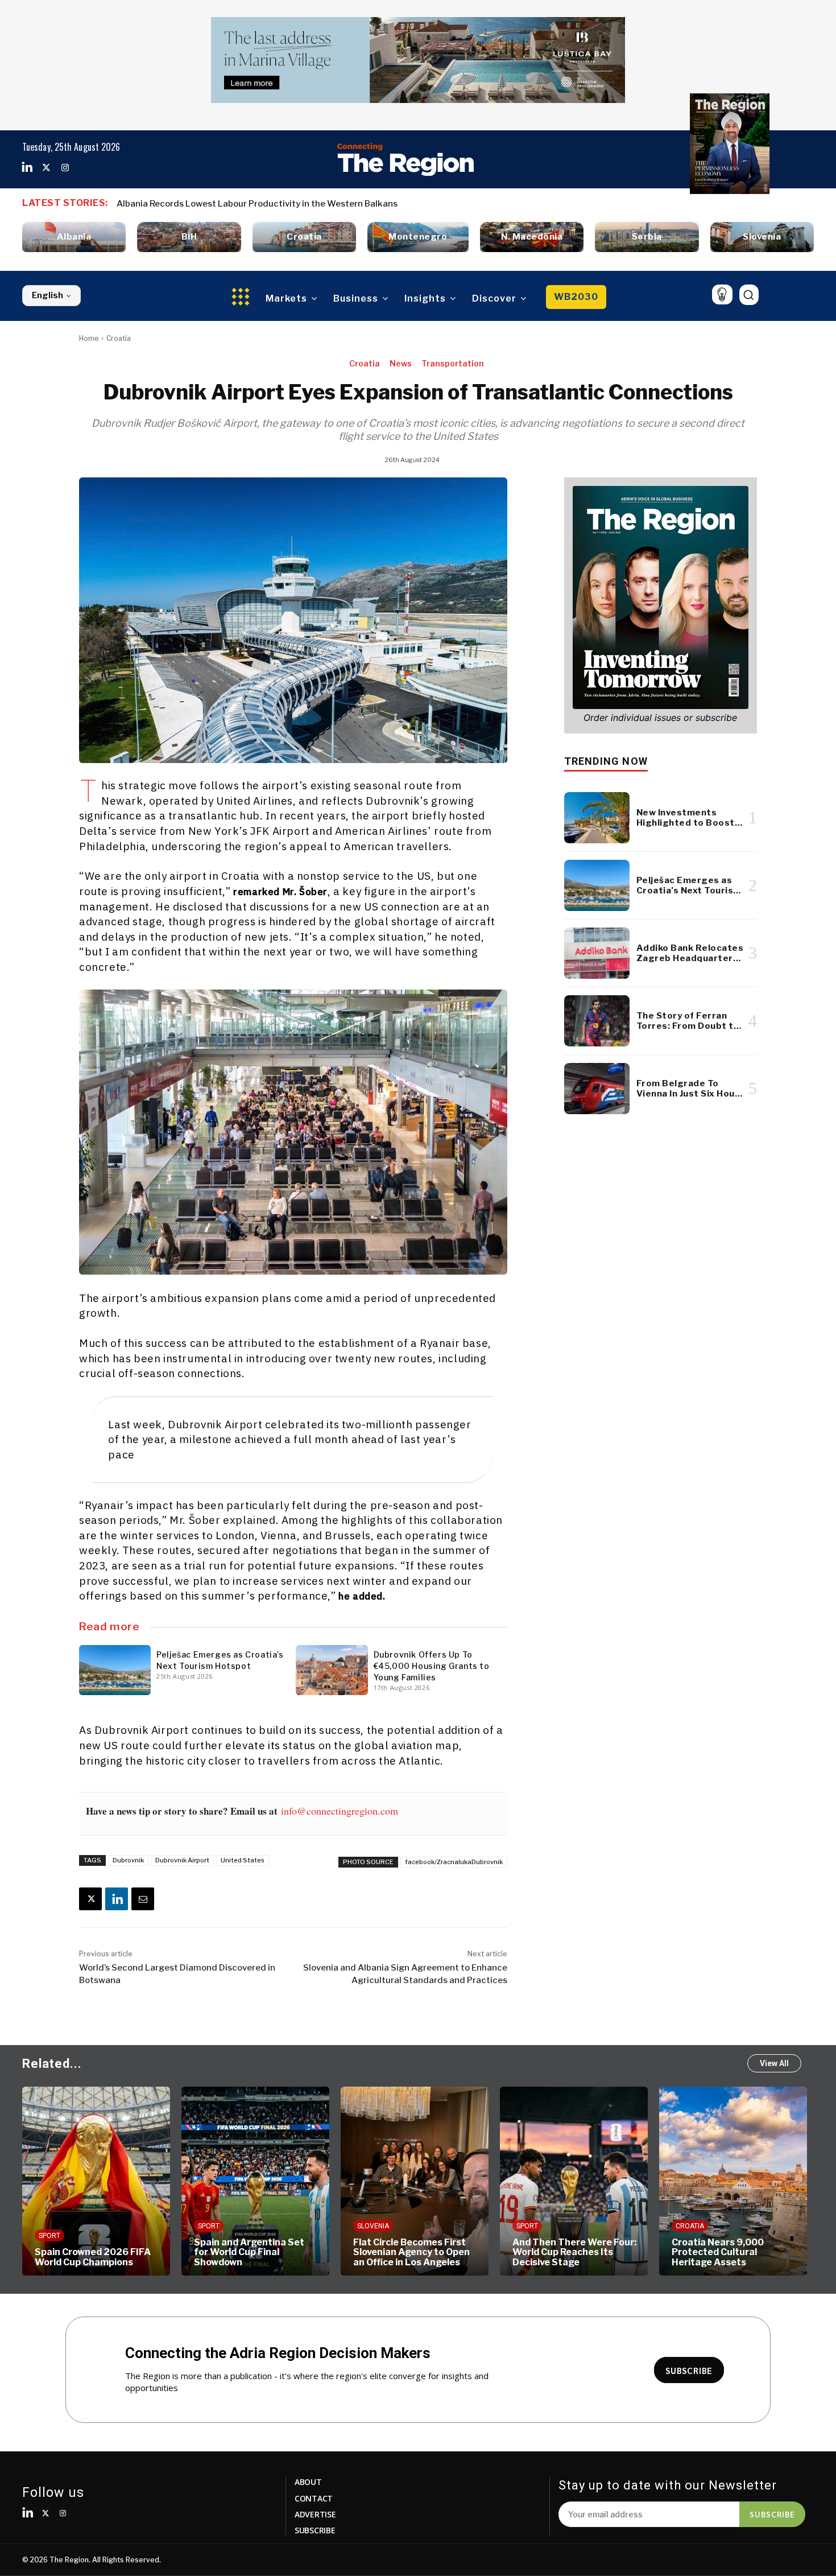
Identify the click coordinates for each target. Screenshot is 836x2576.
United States (243, 1860)
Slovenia (251, 2226)
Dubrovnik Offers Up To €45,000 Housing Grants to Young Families (432, 1666)
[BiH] (189, 237)
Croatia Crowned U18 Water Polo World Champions (757, 2252)
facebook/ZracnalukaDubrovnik (454, 1862)
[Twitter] (46, 168)
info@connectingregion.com (340, 1811)
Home (89, 338)
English (47, 295)
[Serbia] (647, 237)
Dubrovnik (128, 1860)
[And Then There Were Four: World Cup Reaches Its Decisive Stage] (452, 2181)
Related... (52, 2064)
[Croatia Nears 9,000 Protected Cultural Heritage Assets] (611, 2181)
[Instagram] (65, 168)
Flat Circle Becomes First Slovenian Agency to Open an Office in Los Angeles (290, 2252)
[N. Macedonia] (532, 237)
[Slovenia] (762, 237)
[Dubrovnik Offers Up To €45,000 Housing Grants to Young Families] (332, 1670)
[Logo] (405, 159)
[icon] (722, 294)
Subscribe (772, 2514)
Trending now (606, 761)
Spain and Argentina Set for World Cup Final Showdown (127, 2252)
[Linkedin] (27, 168)
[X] (90, 1899)
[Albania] (74, 237)
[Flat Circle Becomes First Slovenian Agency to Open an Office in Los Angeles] (293, 2181)
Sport (87, 2226)
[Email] (143, 1899)
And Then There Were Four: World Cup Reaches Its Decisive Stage (453, 2252)
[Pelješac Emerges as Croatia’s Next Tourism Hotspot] (115, 1670)
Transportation (453, 363)
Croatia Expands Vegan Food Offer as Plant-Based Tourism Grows (252, 204)
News (401, 363)
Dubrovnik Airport (182, 1860)
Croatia (119, 338)
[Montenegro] (418, 237)
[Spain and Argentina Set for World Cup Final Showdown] (134, 2181)
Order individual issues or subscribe (660, 718)
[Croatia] (304, 237)
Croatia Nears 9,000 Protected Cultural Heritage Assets (596, 2252)
